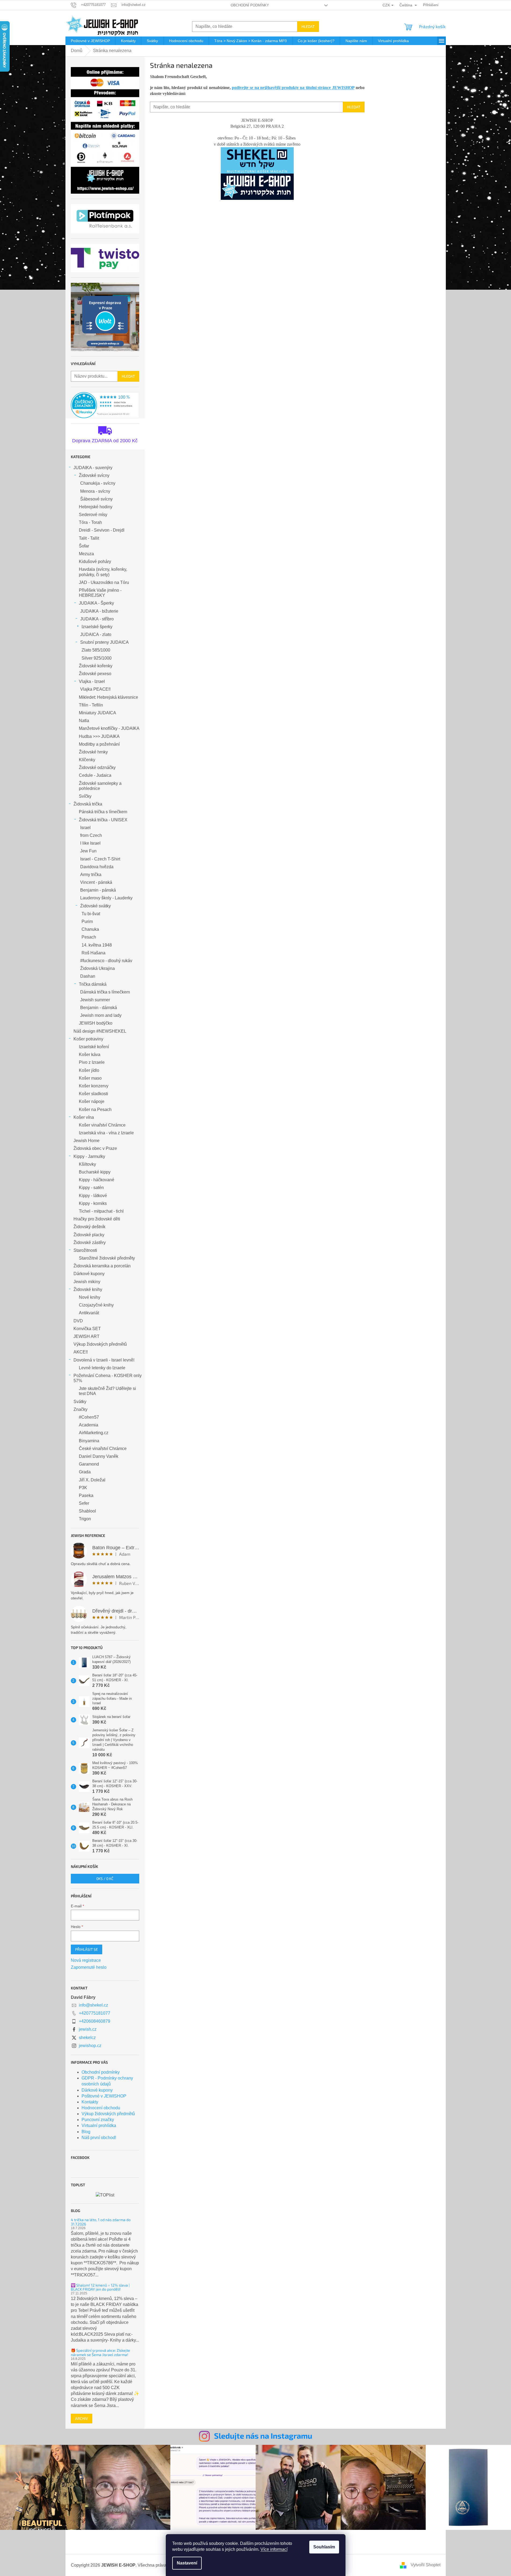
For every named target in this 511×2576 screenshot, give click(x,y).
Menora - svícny (95, 491)
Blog (86, 2132)
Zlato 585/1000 (96, 650)
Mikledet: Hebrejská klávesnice (109, 697)
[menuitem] (90, 41)
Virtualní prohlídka (99, 2126)
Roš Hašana (93, 953)
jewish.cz (88, 2029)
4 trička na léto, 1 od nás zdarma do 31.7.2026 (101, 2222)
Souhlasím (324, 2547)
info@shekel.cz (93, 2005)
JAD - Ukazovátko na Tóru (104, 582)
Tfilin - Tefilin (91, 705)
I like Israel (90, 843)
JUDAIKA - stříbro (97, 619)
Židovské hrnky (93, 752)
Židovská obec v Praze (95, 1148)
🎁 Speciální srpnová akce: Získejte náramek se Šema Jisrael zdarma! (100, 2352)
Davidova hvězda (97, 867)
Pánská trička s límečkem (103, 812)
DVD (78, 1321)
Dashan (88, 976)
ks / (105, 1878)
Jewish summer (95, 1000)
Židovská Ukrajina (98, 968)
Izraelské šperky (97, 627)
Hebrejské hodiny (96, 507)
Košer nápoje (92, 1101)
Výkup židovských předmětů (100, 1344)
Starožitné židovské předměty (107, 1258)
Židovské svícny (94, 475)
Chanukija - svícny (98, 483)
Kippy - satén (91, 1188)
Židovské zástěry (90, 1243)
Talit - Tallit (89, 538)
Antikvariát (89, 1313)
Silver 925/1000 (97, 658)
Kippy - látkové (93, 1196)
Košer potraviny (88, 1039)
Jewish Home (87, 1141)
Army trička (91, 875)
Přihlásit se (87, 1949)
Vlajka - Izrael (92, 681)
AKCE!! (81, 1352)
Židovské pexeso (95, 674)
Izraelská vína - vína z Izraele (106, 1133)
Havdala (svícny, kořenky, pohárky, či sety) (103, 572)
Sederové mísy (93, 515)
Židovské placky (89, 1235)
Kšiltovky (87, 1164)
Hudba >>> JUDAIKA (99, 736)
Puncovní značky (98, 2120)
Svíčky (85, 796)
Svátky (80, 1402)
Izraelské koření (94, 1047)
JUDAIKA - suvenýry (93, 468)
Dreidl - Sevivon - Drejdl (102, 530)
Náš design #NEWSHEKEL (100, 1031)
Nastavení (187, 2563)
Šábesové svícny (96, 499)
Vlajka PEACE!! (95, 689)
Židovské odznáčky (97, 768)
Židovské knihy (88, 1289)
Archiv (82, 2418)
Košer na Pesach (95, 1109)
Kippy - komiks (93, 1203)
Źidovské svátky (95, 906)
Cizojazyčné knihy (96, 1305)
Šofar (84, 546)
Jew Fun (88, 851)
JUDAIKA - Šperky (96, 603)
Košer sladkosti (93, 1094)
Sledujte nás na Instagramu (263, 2436)
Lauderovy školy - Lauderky (106, 898)
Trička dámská (93, 984)
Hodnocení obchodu (101, 2108)
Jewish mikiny (87, 1282)
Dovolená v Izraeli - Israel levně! (104, 1360)
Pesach (89, 937)
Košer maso (90, 1078)
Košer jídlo (89, 1070)
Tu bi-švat (91, 914)
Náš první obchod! (99, 2138)
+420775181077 (95, 2013)
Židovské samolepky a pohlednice (100, 786)
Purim (87, 921)
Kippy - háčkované (97, 1180)
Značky (80, 1409)
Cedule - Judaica (95, 775)
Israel (85, 828)
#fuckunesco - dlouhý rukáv (106, 961)
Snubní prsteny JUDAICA (104, 642)
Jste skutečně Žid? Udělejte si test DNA (107, 1391)
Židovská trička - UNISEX (103, 820)
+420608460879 (95, 2021)
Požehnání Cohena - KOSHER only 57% (108, 1378)
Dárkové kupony (89, 1274)
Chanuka (90, 929)
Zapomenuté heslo (89, 1967)
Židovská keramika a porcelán (102, 1266)
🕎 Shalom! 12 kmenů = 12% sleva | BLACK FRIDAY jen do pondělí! (100, 2287)
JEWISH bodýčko (96, 1023)
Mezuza (86, 554)
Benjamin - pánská (98, 890)
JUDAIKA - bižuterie (99, 611)
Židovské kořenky (96, 666)
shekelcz (87, 2038)
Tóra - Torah (90, 522)
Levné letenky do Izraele (102, 1368)
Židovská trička (88, 804)
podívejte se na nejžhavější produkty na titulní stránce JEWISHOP (293, 88)
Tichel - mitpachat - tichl (101, 1211)
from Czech (91, 835)
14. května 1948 (97, 945)
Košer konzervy (94, 1086)
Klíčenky (87, 760)
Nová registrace (86, 1960)
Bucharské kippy (95, 1172)
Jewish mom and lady (101, 1015)
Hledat (308, 26)
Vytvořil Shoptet (426, 2565)
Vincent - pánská (96, 882)
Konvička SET (87, 1329)
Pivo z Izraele (92, 1062)
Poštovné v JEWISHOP (104, 2096)
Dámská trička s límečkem (105, 992)
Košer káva (90, 1055)
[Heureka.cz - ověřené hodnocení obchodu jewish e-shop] (105, 405)
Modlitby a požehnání (99, 744)
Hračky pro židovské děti (97, 1219)
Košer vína (84, 1117)
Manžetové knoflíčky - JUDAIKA (109, 728)
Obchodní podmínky (250, 5)
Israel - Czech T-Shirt (100, 859)
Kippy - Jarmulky (89, 1156)
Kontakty (90, 2102)
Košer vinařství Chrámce (102, 1125)
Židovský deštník (89, 1227)
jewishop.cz (90, 2046)
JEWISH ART (87, 1336)
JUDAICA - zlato (96, 634)
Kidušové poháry (95, 562)
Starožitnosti (85, 1250)
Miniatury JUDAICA (98, 713)
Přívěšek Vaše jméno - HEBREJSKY (100, 593)
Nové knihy (90, 1297)
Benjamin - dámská (99, 1008)
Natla (84, 721)
